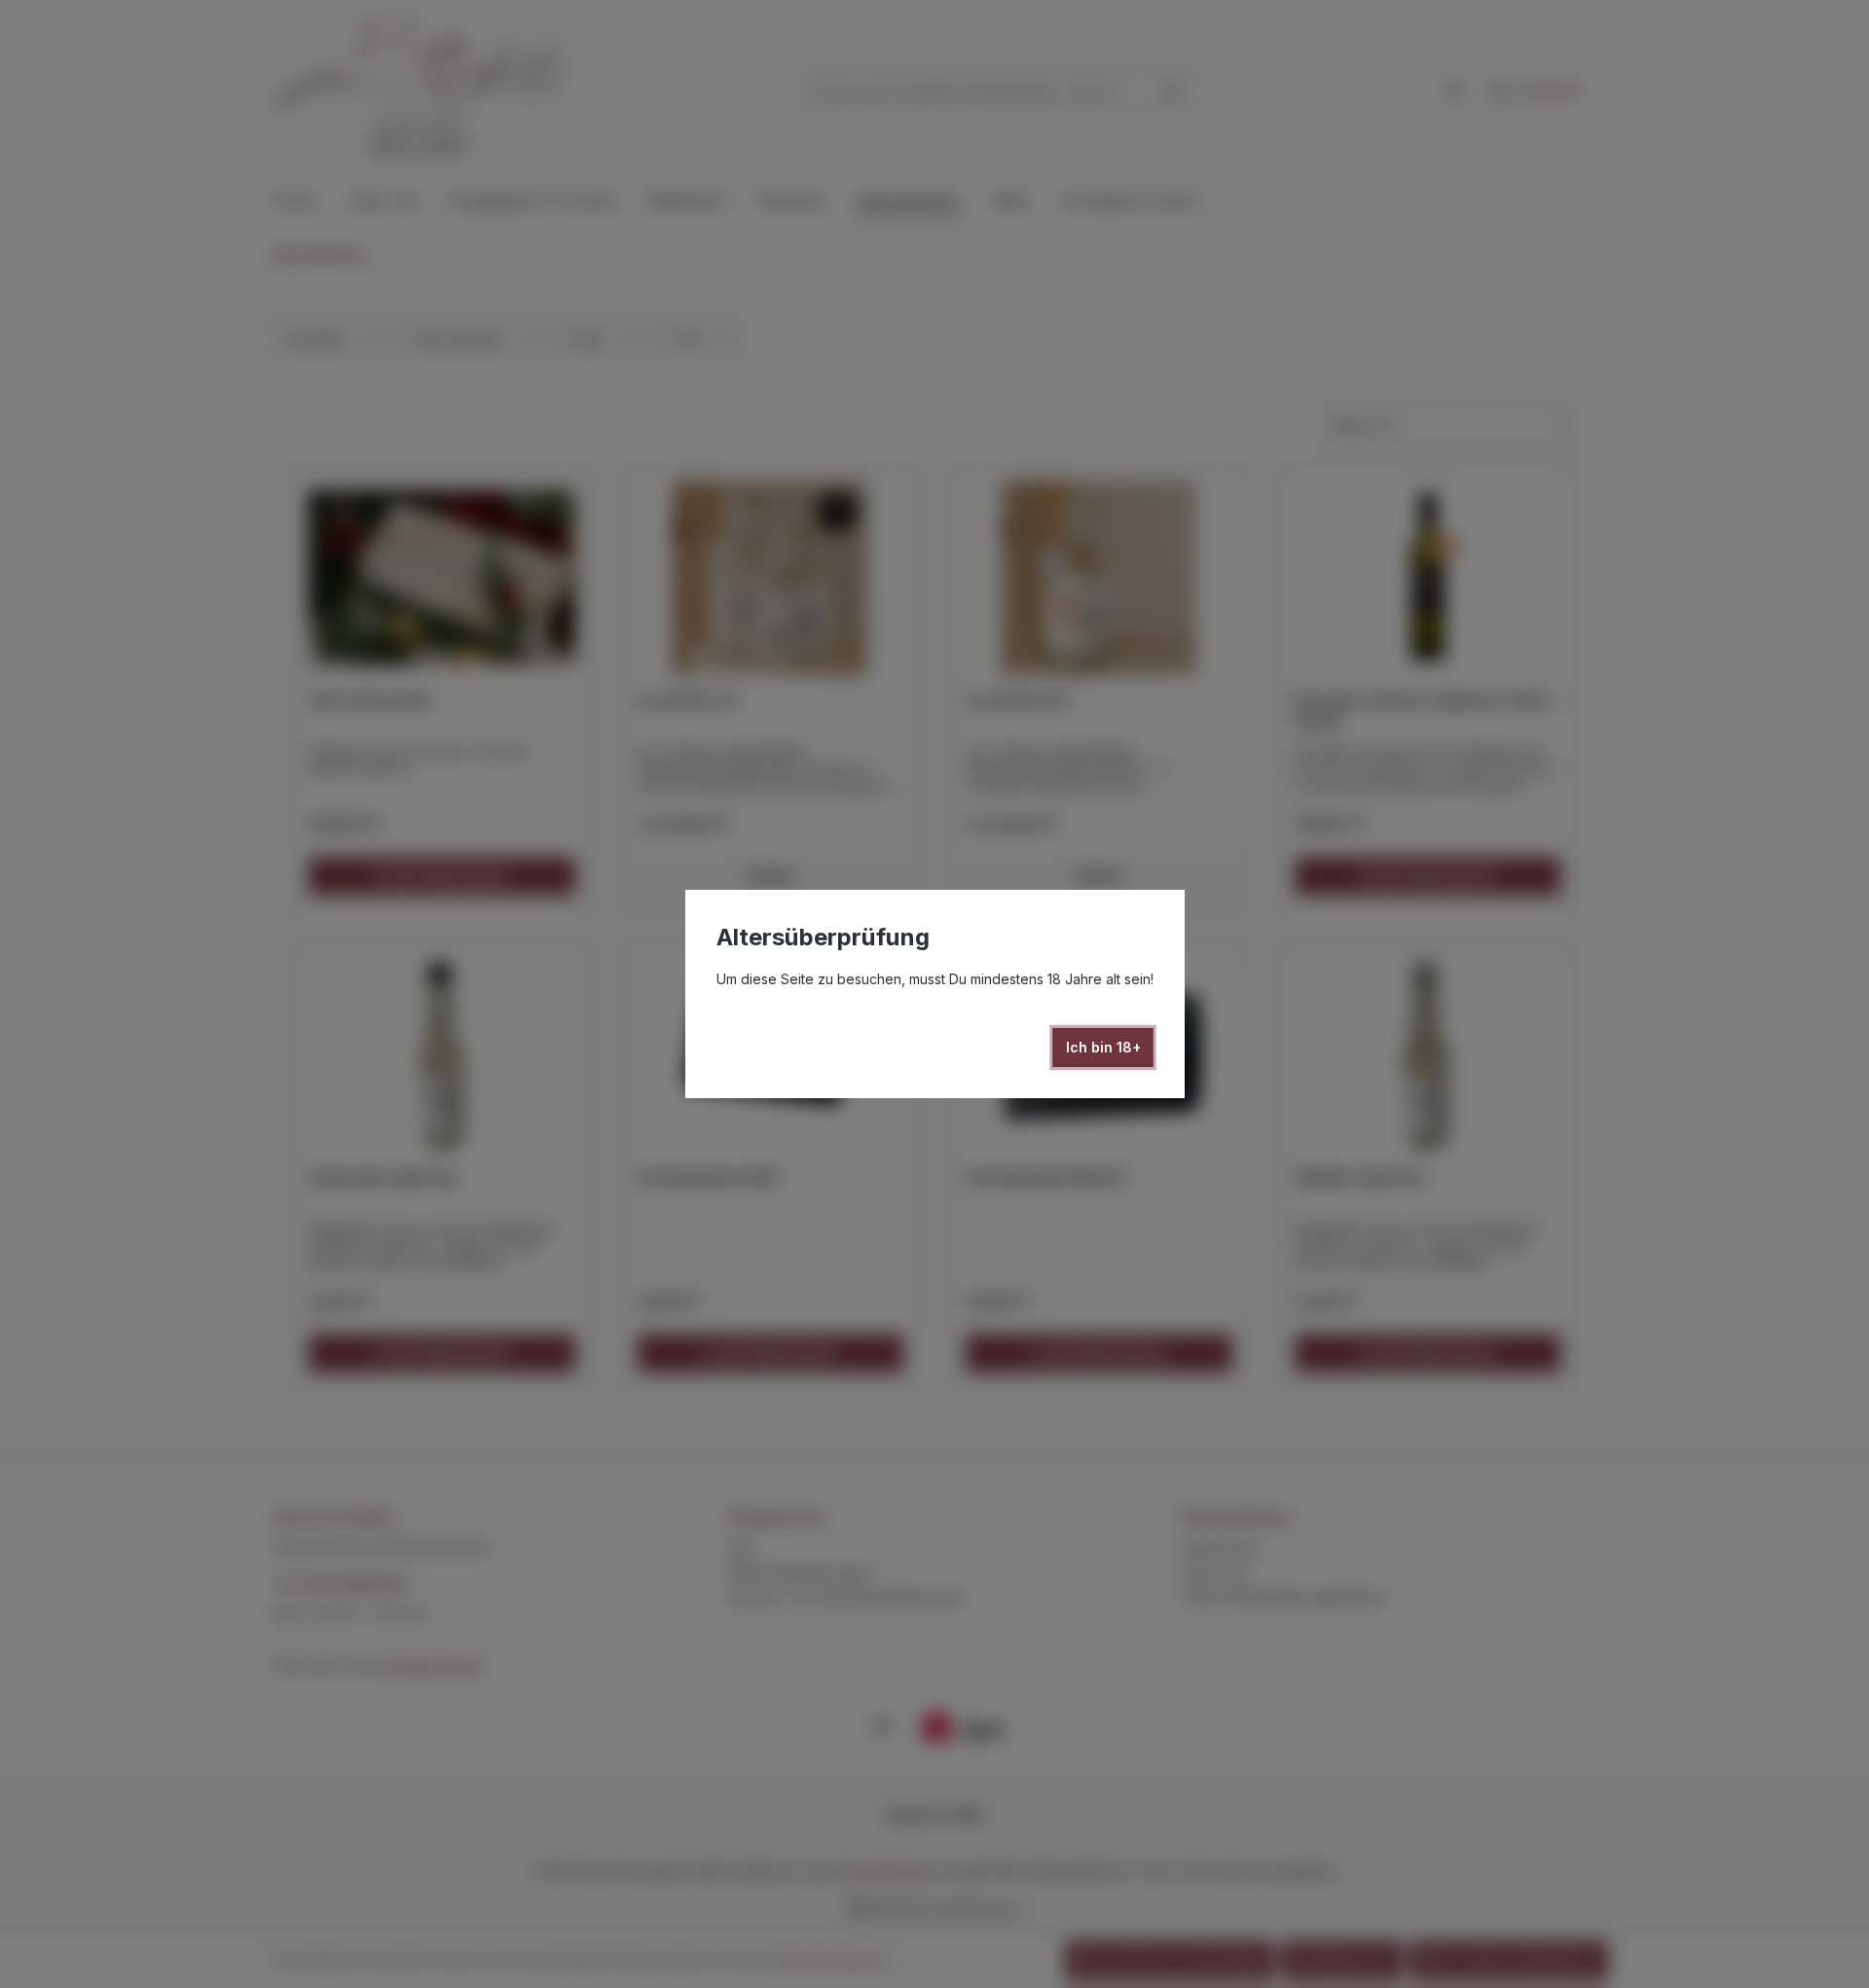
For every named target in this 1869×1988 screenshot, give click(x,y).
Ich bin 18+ (1103, 1047)
